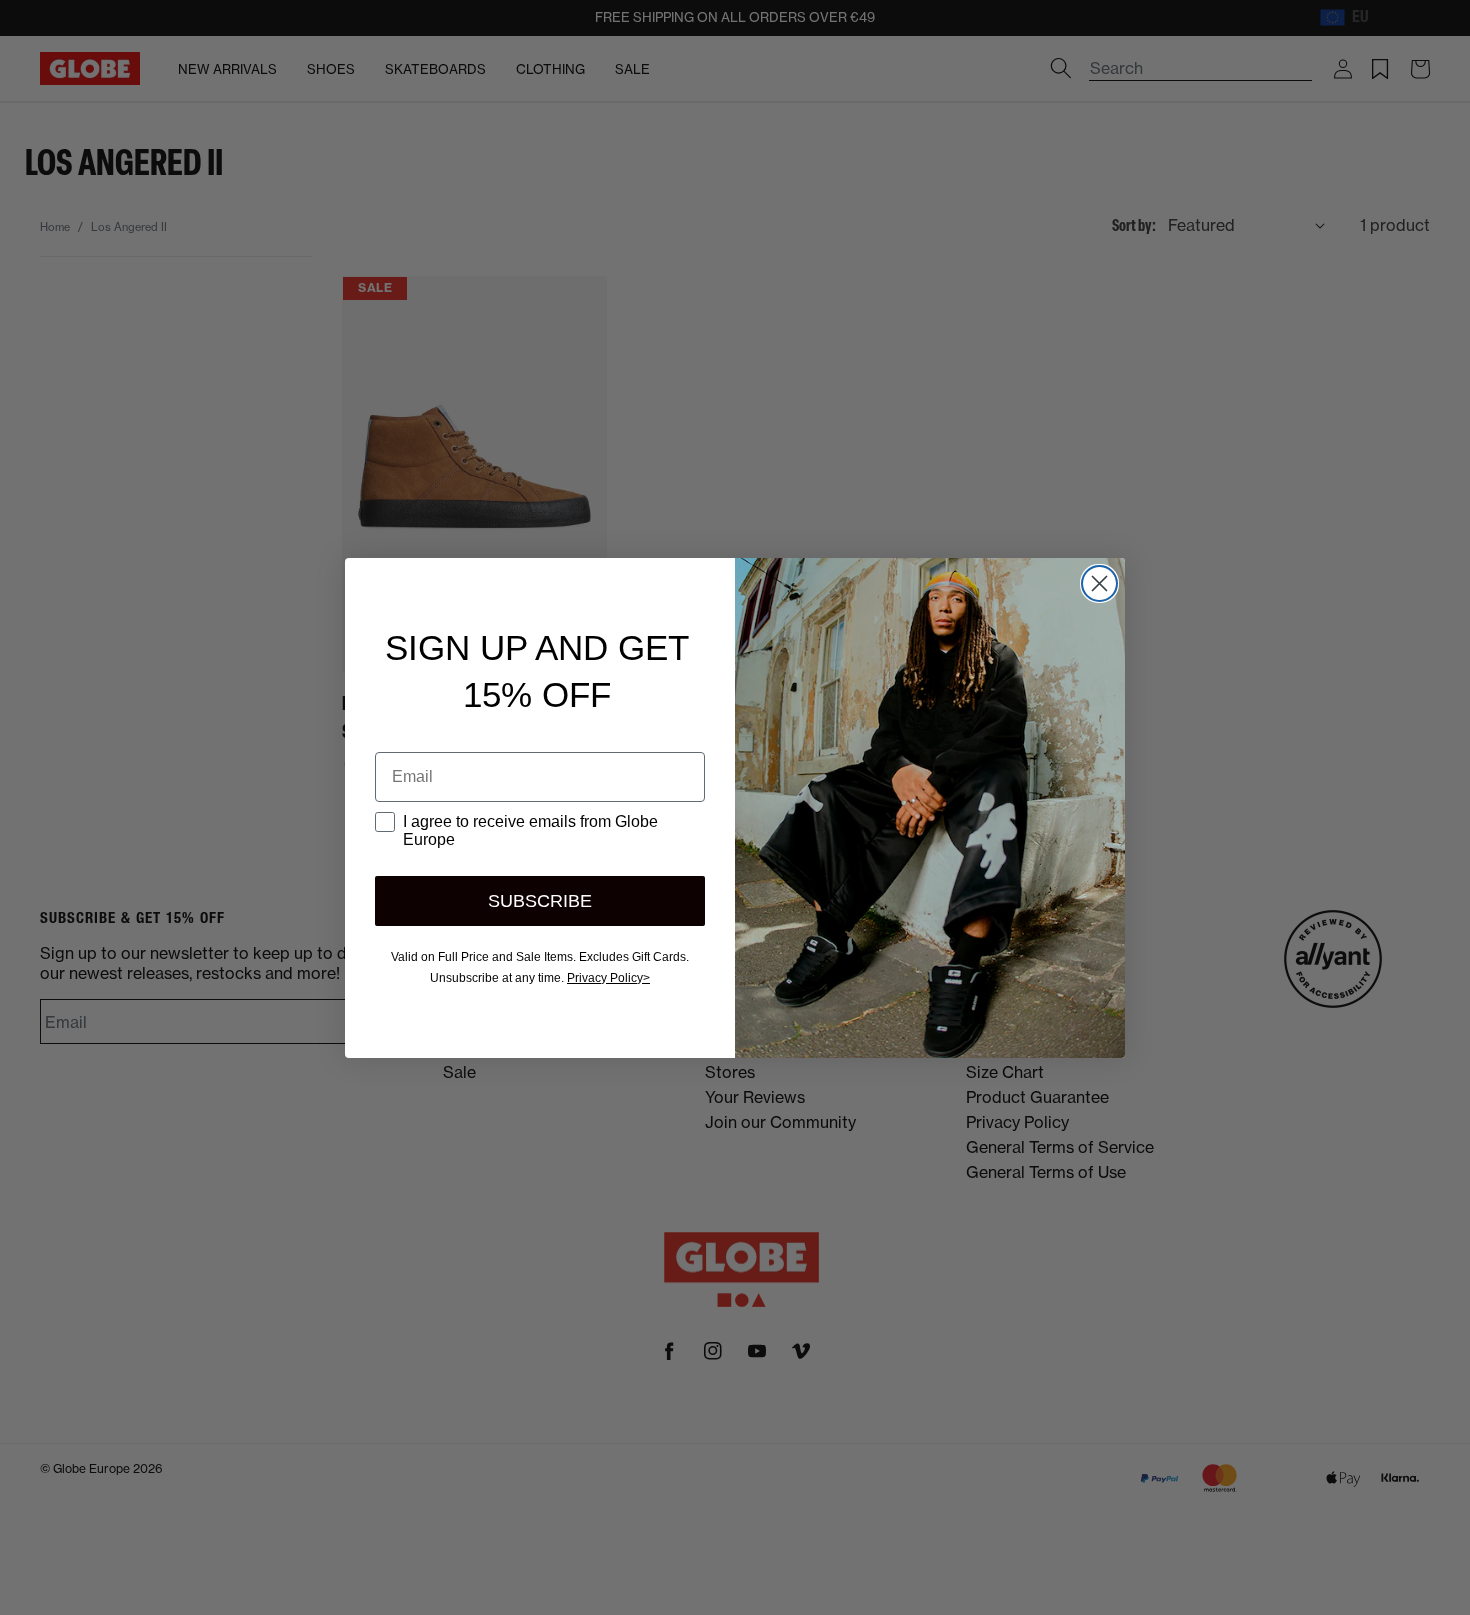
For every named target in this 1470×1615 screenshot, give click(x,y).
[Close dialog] (1099, 583)
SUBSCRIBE (540, 901)
